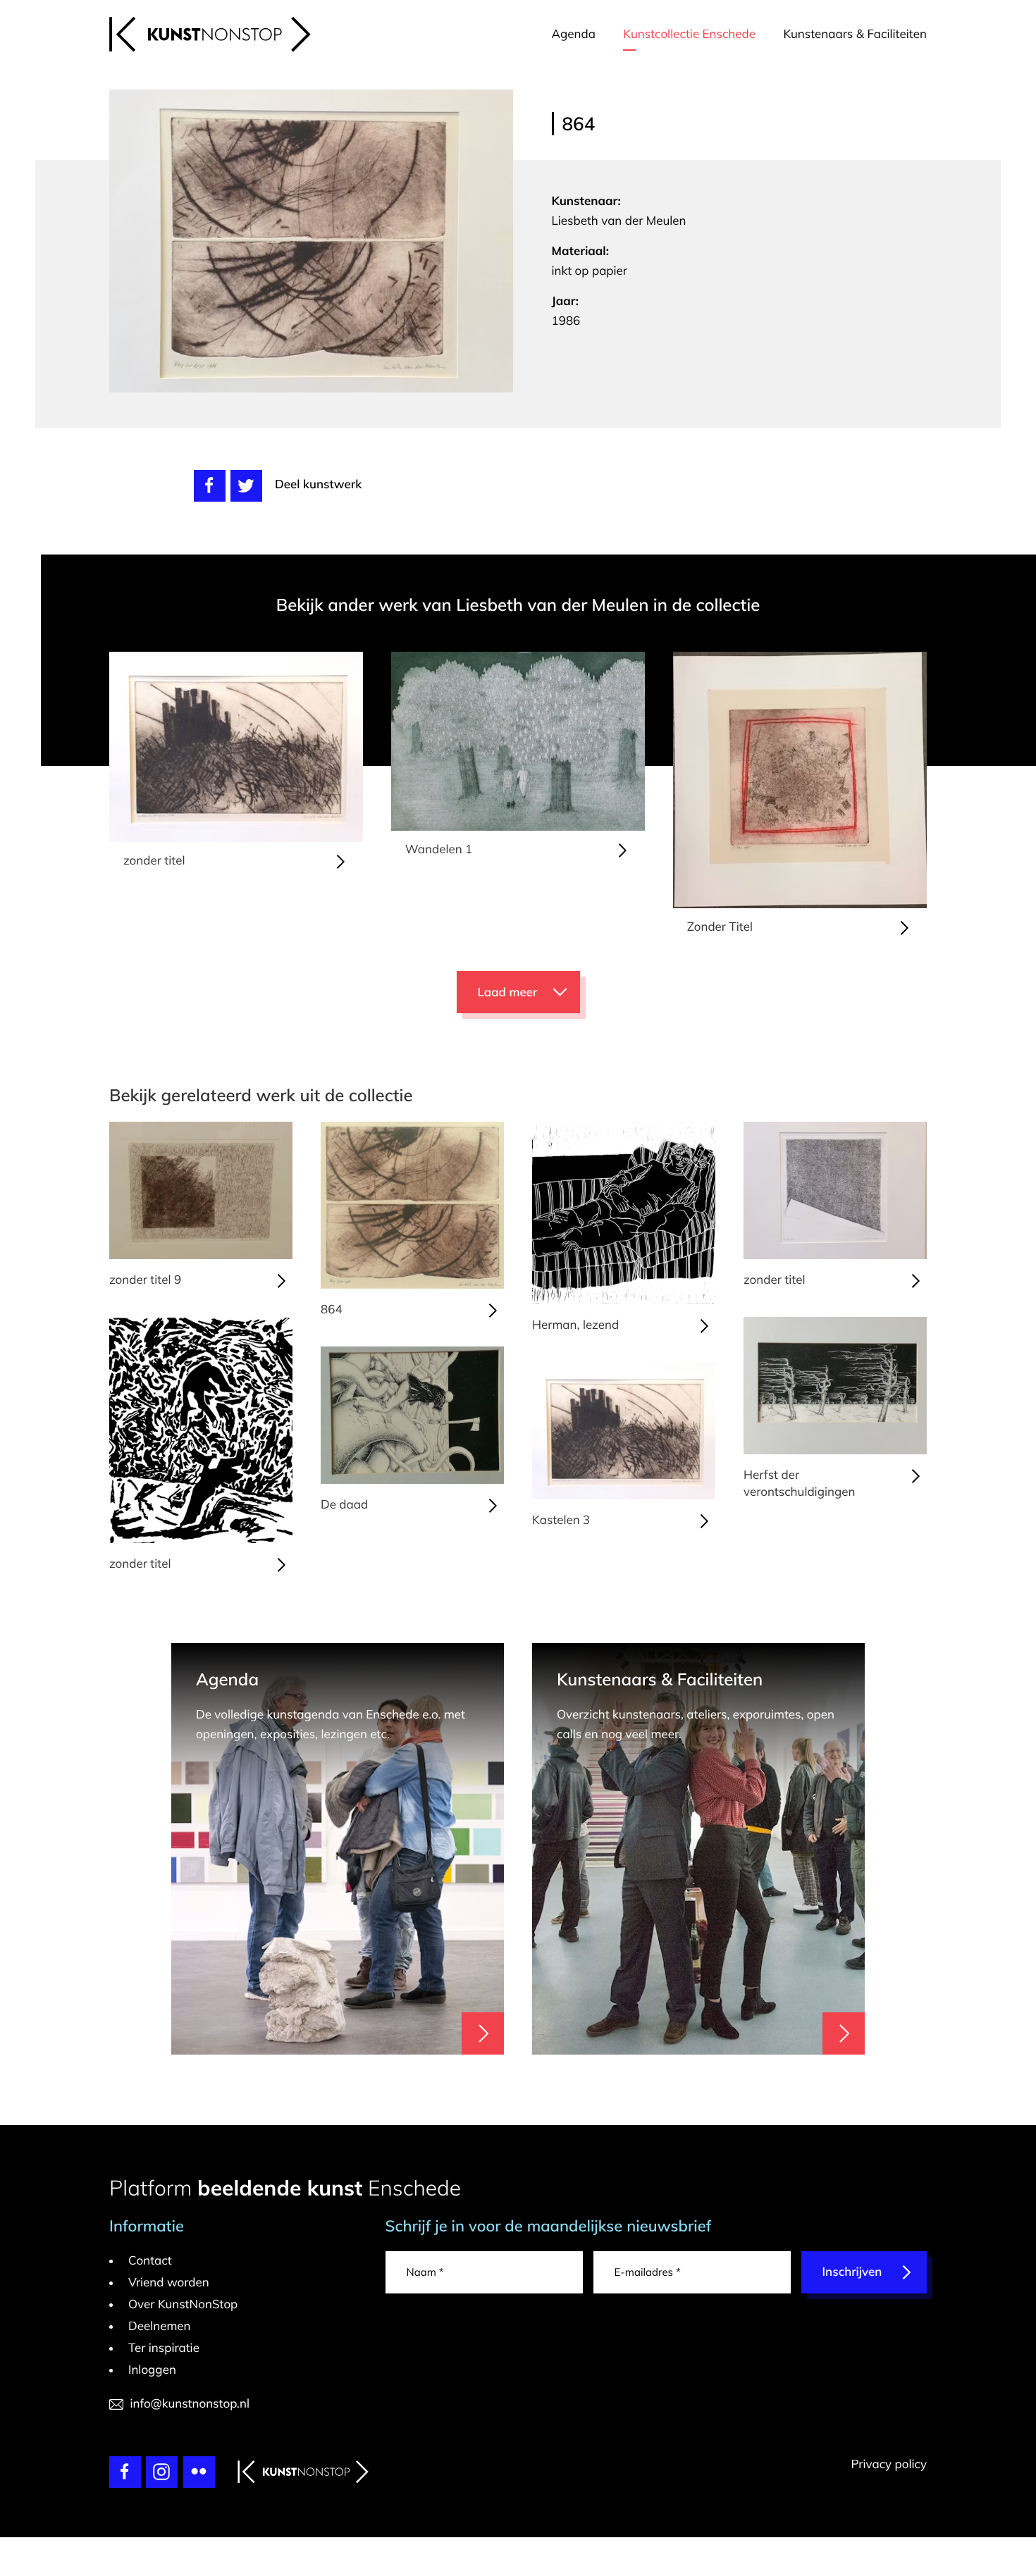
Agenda (574, 34)
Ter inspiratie (164, 2348)
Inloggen (152, 2370)
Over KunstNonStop (183, 2304)
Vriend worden (169, 2283)
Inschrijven (852, 2272)
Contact (150, 2261)
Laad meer (508, 992)
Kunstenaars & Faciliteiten (855, 34)
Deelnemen (160, 2326)
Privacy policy (889, 2464)
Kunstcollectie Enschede (689, 34)
